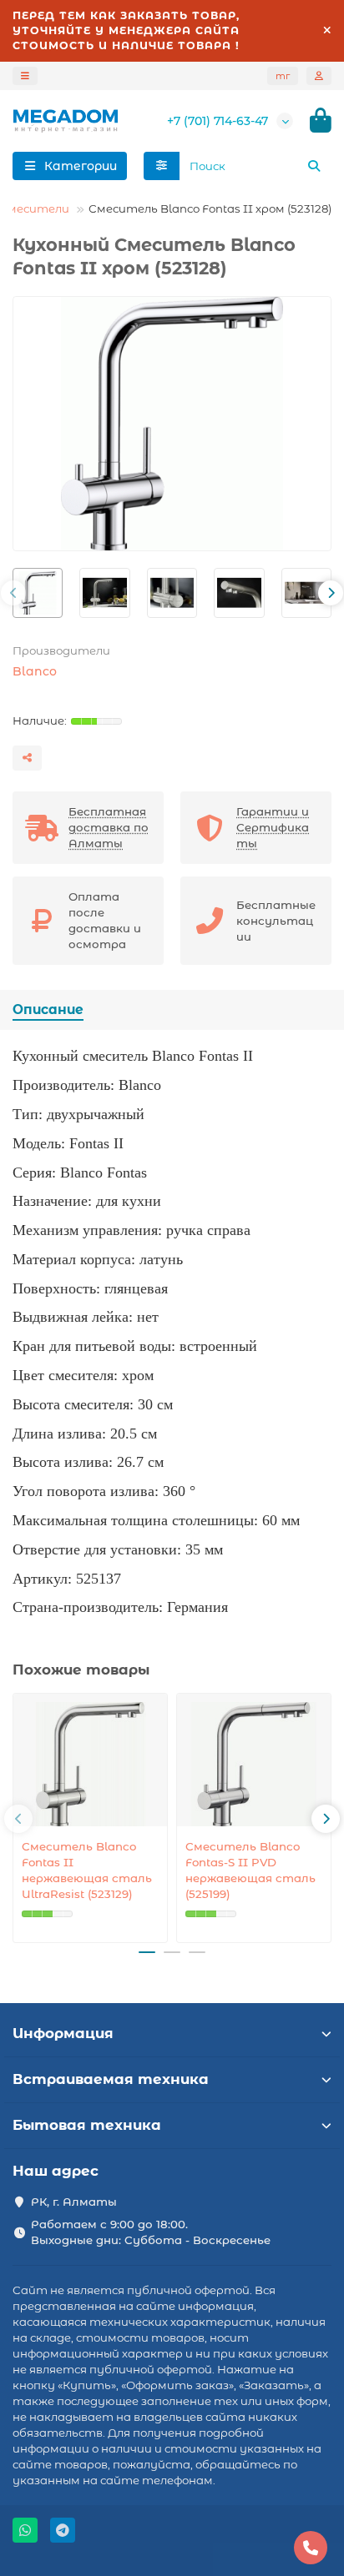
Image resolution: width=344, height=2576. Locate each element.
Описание (48, 1009)
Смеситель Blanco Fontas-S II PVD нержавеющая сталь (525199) (250, 1870)
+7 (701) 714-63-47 (218, 121)
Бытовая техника (87, 2125)
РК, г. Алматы (74, 2202)
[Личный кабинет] (319, 76)
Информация (63, 2033)
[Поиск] (314, 166)
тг (283, 76)
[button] (13, 593)
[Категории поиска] (162, 166)
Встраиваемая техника (111, 2079)
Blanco (35, 671)
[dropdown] (25, 76)
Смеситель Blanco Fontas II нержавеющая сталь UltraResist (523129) (87, 1870)
